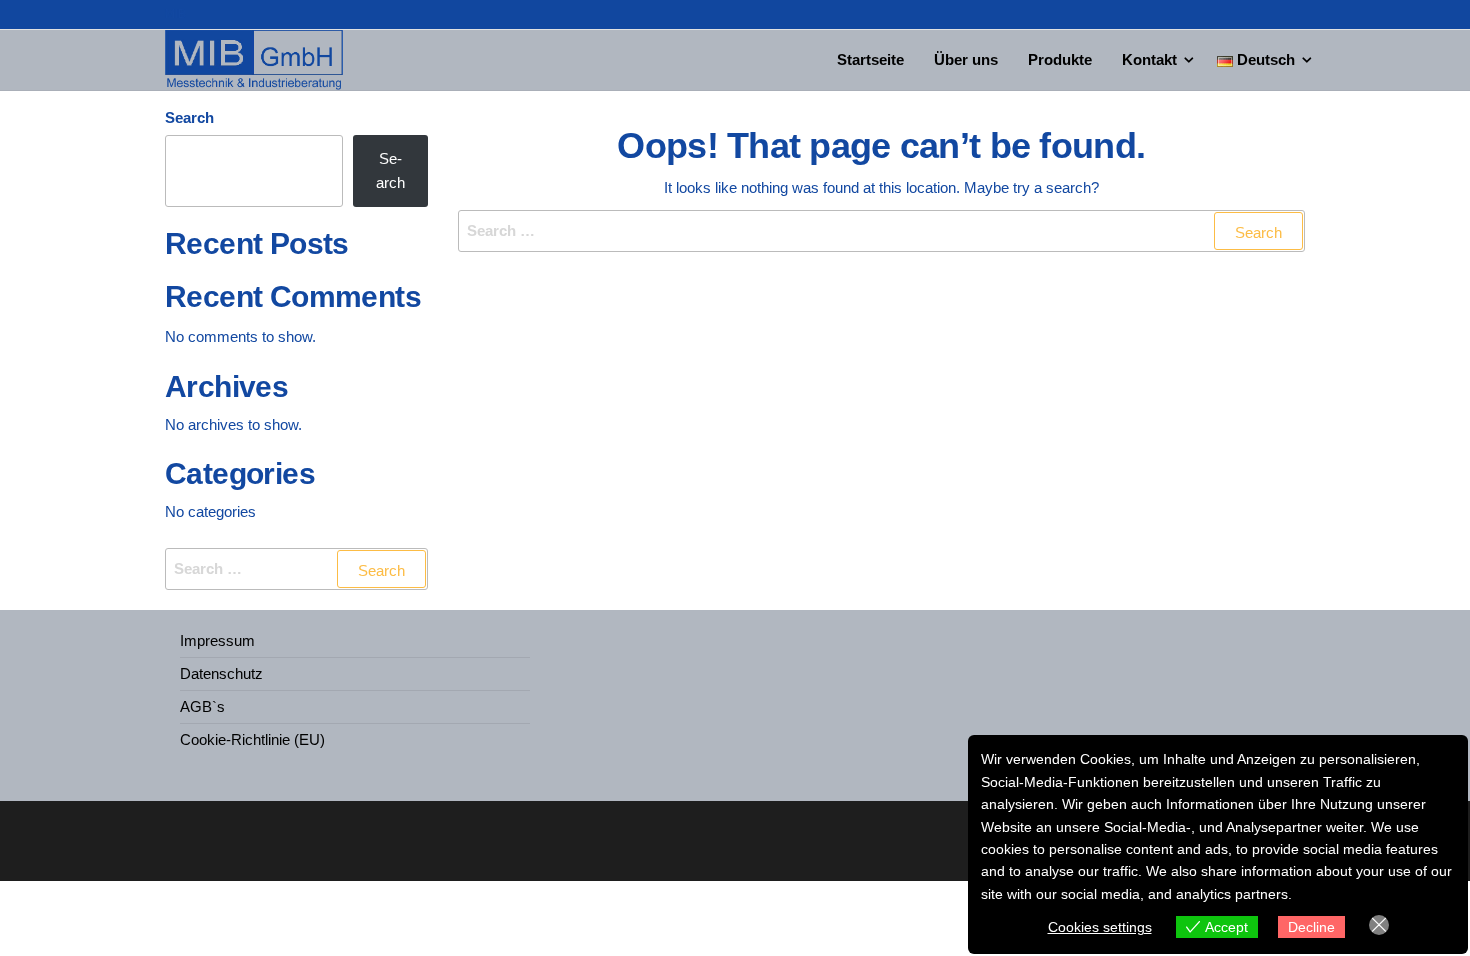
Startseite (870, 59)
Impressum (217, 640)
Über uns (966, 59)
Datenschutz (221, 673)
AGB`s (202, 706)
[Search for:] (882, 231)
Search (189, 117)
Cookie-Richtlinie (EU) (252, 739)
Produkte (1060, 59)
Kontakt (1149, 59)
